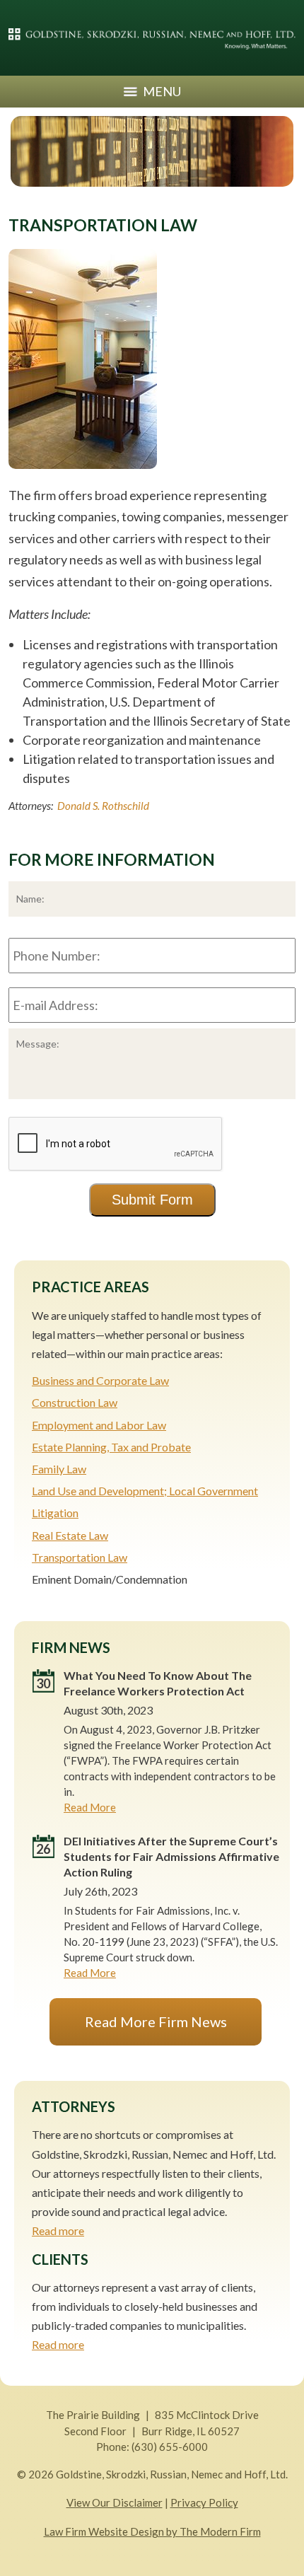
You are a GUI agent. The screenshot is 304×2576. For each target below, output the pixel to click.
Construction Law (75, 1402)
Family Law (59, 1469)
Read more (58, 2230)
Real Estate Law (70, 1535)
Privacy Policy (204, 2502)
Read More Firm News (156, 2021)
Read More (90, 1807)
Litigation (55, 1513)
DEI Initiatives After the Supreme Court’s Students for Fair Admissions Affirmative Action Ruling (171, 1856)
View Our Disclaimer (115, 2502)
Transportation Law (80, 1557)
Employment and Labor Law (99, 1425)
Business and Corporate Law (100, 1380)
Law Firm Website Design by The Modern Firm (152, 2531)
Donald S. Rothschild (103, 806)
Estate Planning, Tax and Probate (111, 1447)
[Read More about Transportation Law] (83, 475)
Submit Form (152, 1200)
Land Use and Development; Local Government (145, 1491)
